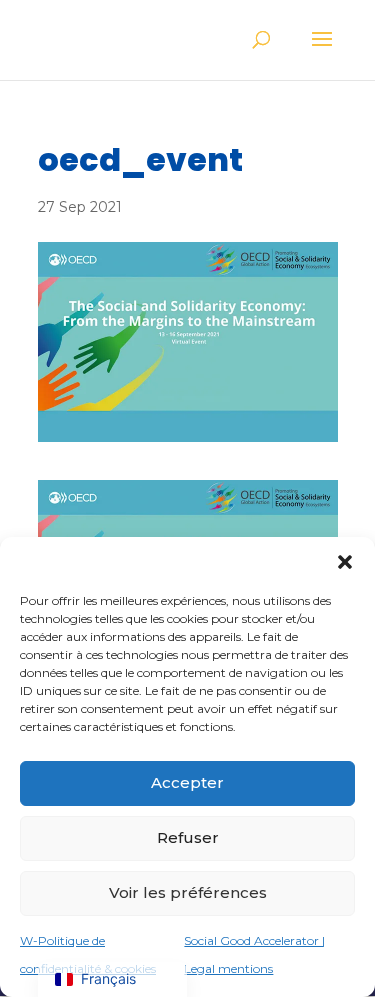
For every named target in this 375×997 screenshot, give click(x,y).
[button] (345, 562)
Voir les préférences (188, 892)
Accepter (187, 782)
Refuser (188, 837)
